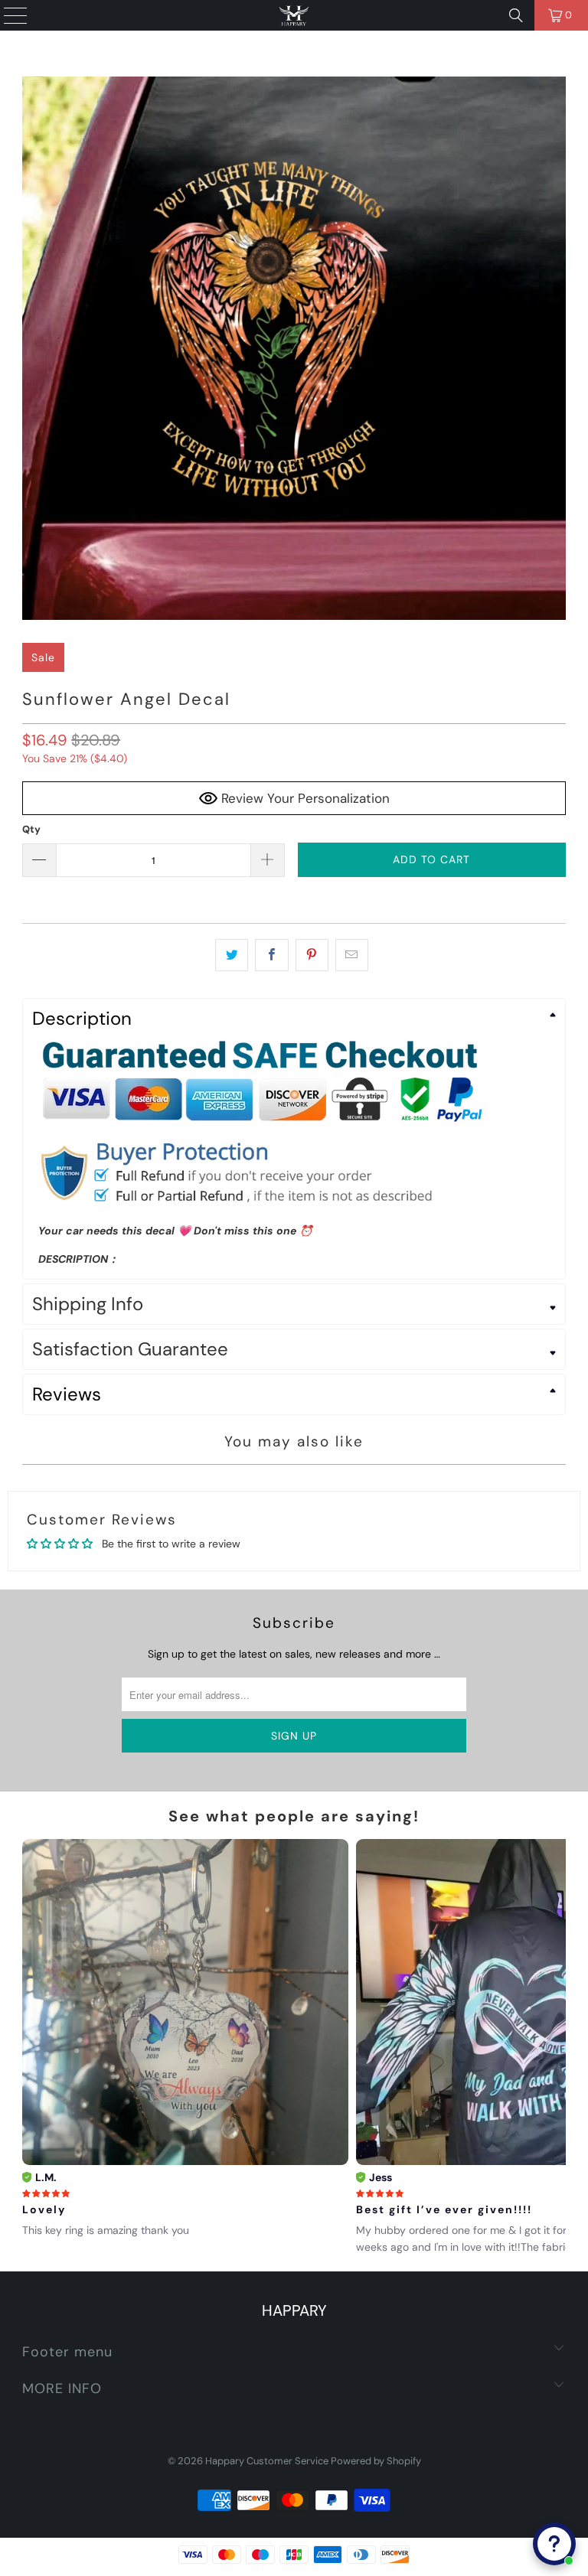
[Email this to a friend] (352, 955)
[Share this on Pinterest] (312, 955)
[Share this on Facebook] (271, 955)
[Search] (516, 15)
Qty (31, 829)
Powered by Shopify (376, 2461)
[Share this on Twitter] (232, 955)
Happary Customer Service (267, 2461)
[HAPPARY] (294, 15)
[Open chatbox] (554, 2544)
